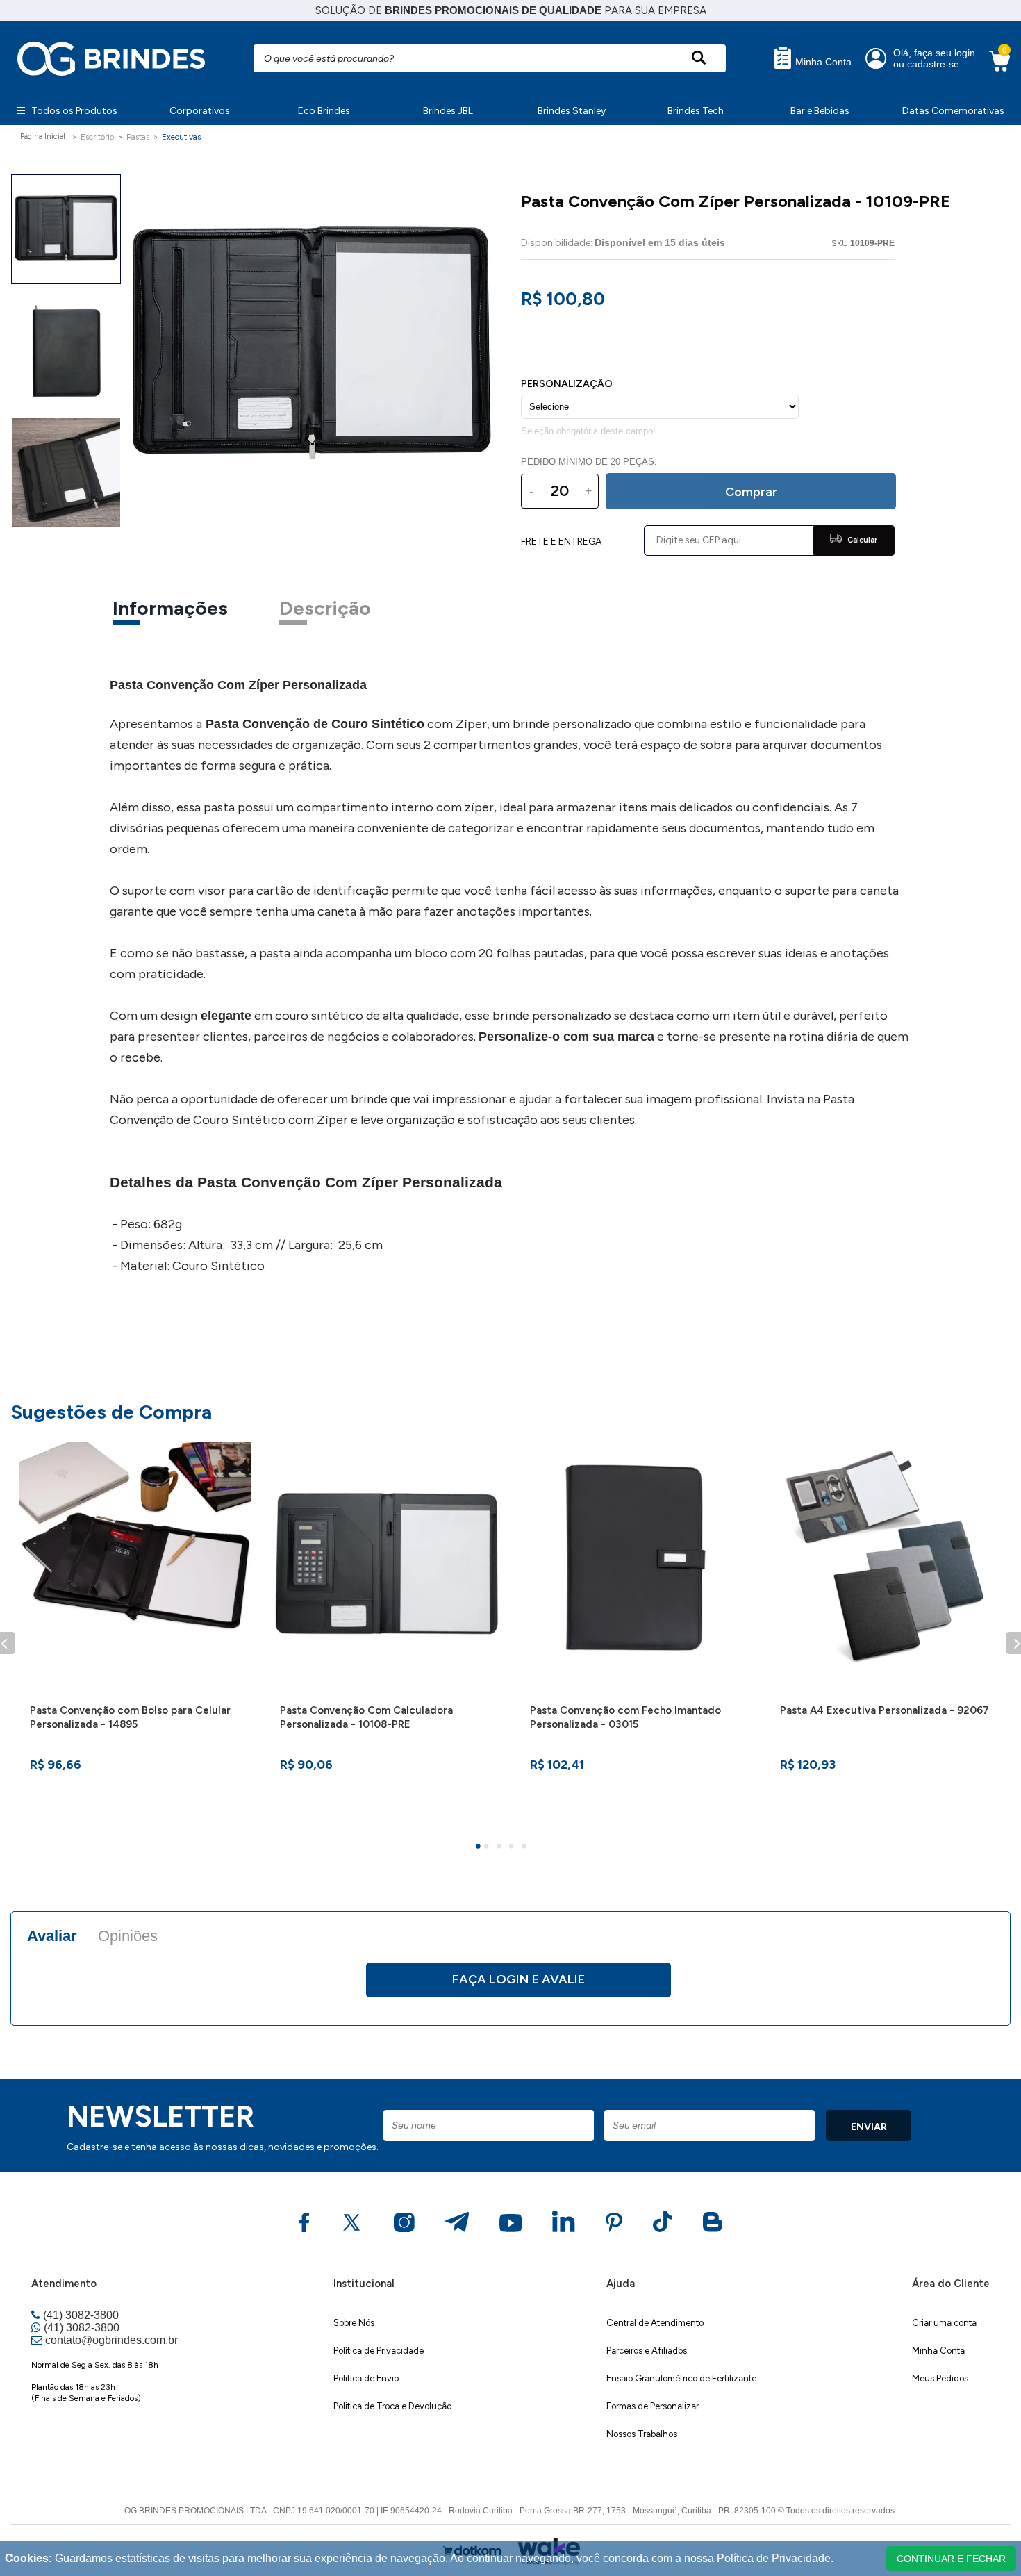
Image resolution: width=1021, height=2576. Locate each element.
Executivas (181, 137)
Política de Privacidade (379, 2351)
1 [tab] (480, 1848)
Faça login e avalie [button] (518, 1979)
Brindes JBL (448, 111)
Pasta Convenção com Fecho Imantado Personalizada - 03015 (625, 1717)
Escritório (97, 137)
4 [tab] (513, 1848)
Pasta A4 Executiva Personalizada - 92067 (885, 1710)
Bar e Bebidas (820, 111)
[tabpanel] (135, 1635)
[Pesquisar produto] (698, 58)
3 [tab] (501, 1848)
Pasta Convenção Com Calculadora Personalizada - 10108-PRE (366, 1717)
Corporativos (200, 111)
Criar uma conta (944, 2323)
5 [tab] (526, 1848)
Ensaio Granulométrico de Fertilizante (681, 2378)
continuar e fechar (951, 2559)
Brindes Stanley (572, 111)
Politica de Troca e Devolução (392, 2406)
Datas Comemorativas (953, 111)
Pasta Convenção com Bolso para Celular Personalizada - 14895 (130, 1717)
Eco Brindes (324, 111)
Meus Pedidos (940, 2378)
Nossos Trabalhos (642, 2434)
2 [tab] (488, 1848)
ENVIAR (869, 2127)
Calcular (861, 540)
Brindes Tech (696, 111)
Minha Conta (822, 62)
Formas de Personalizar (653, 2406)
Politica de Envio (366, 2378)
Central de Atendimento (655, 2323)
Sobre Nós (354, 2323)
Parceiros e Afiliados (647, 2351)
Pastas (138, 137)
